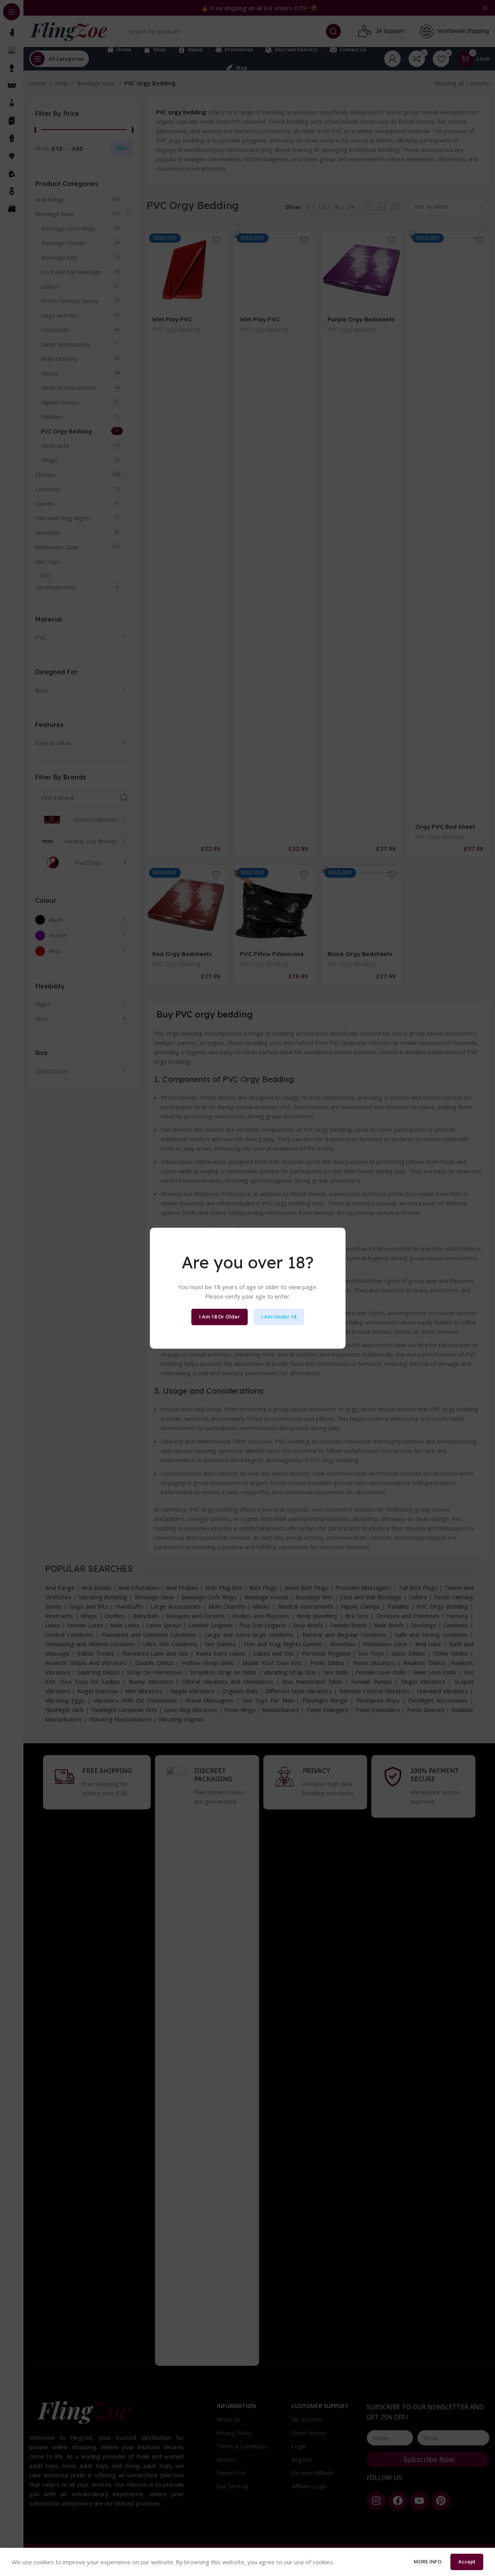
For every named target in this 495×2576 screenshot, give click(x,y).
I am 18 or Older (220, 1317)
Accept (467, 2562)
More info (428, 2562)
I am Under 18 (279, 1317)
